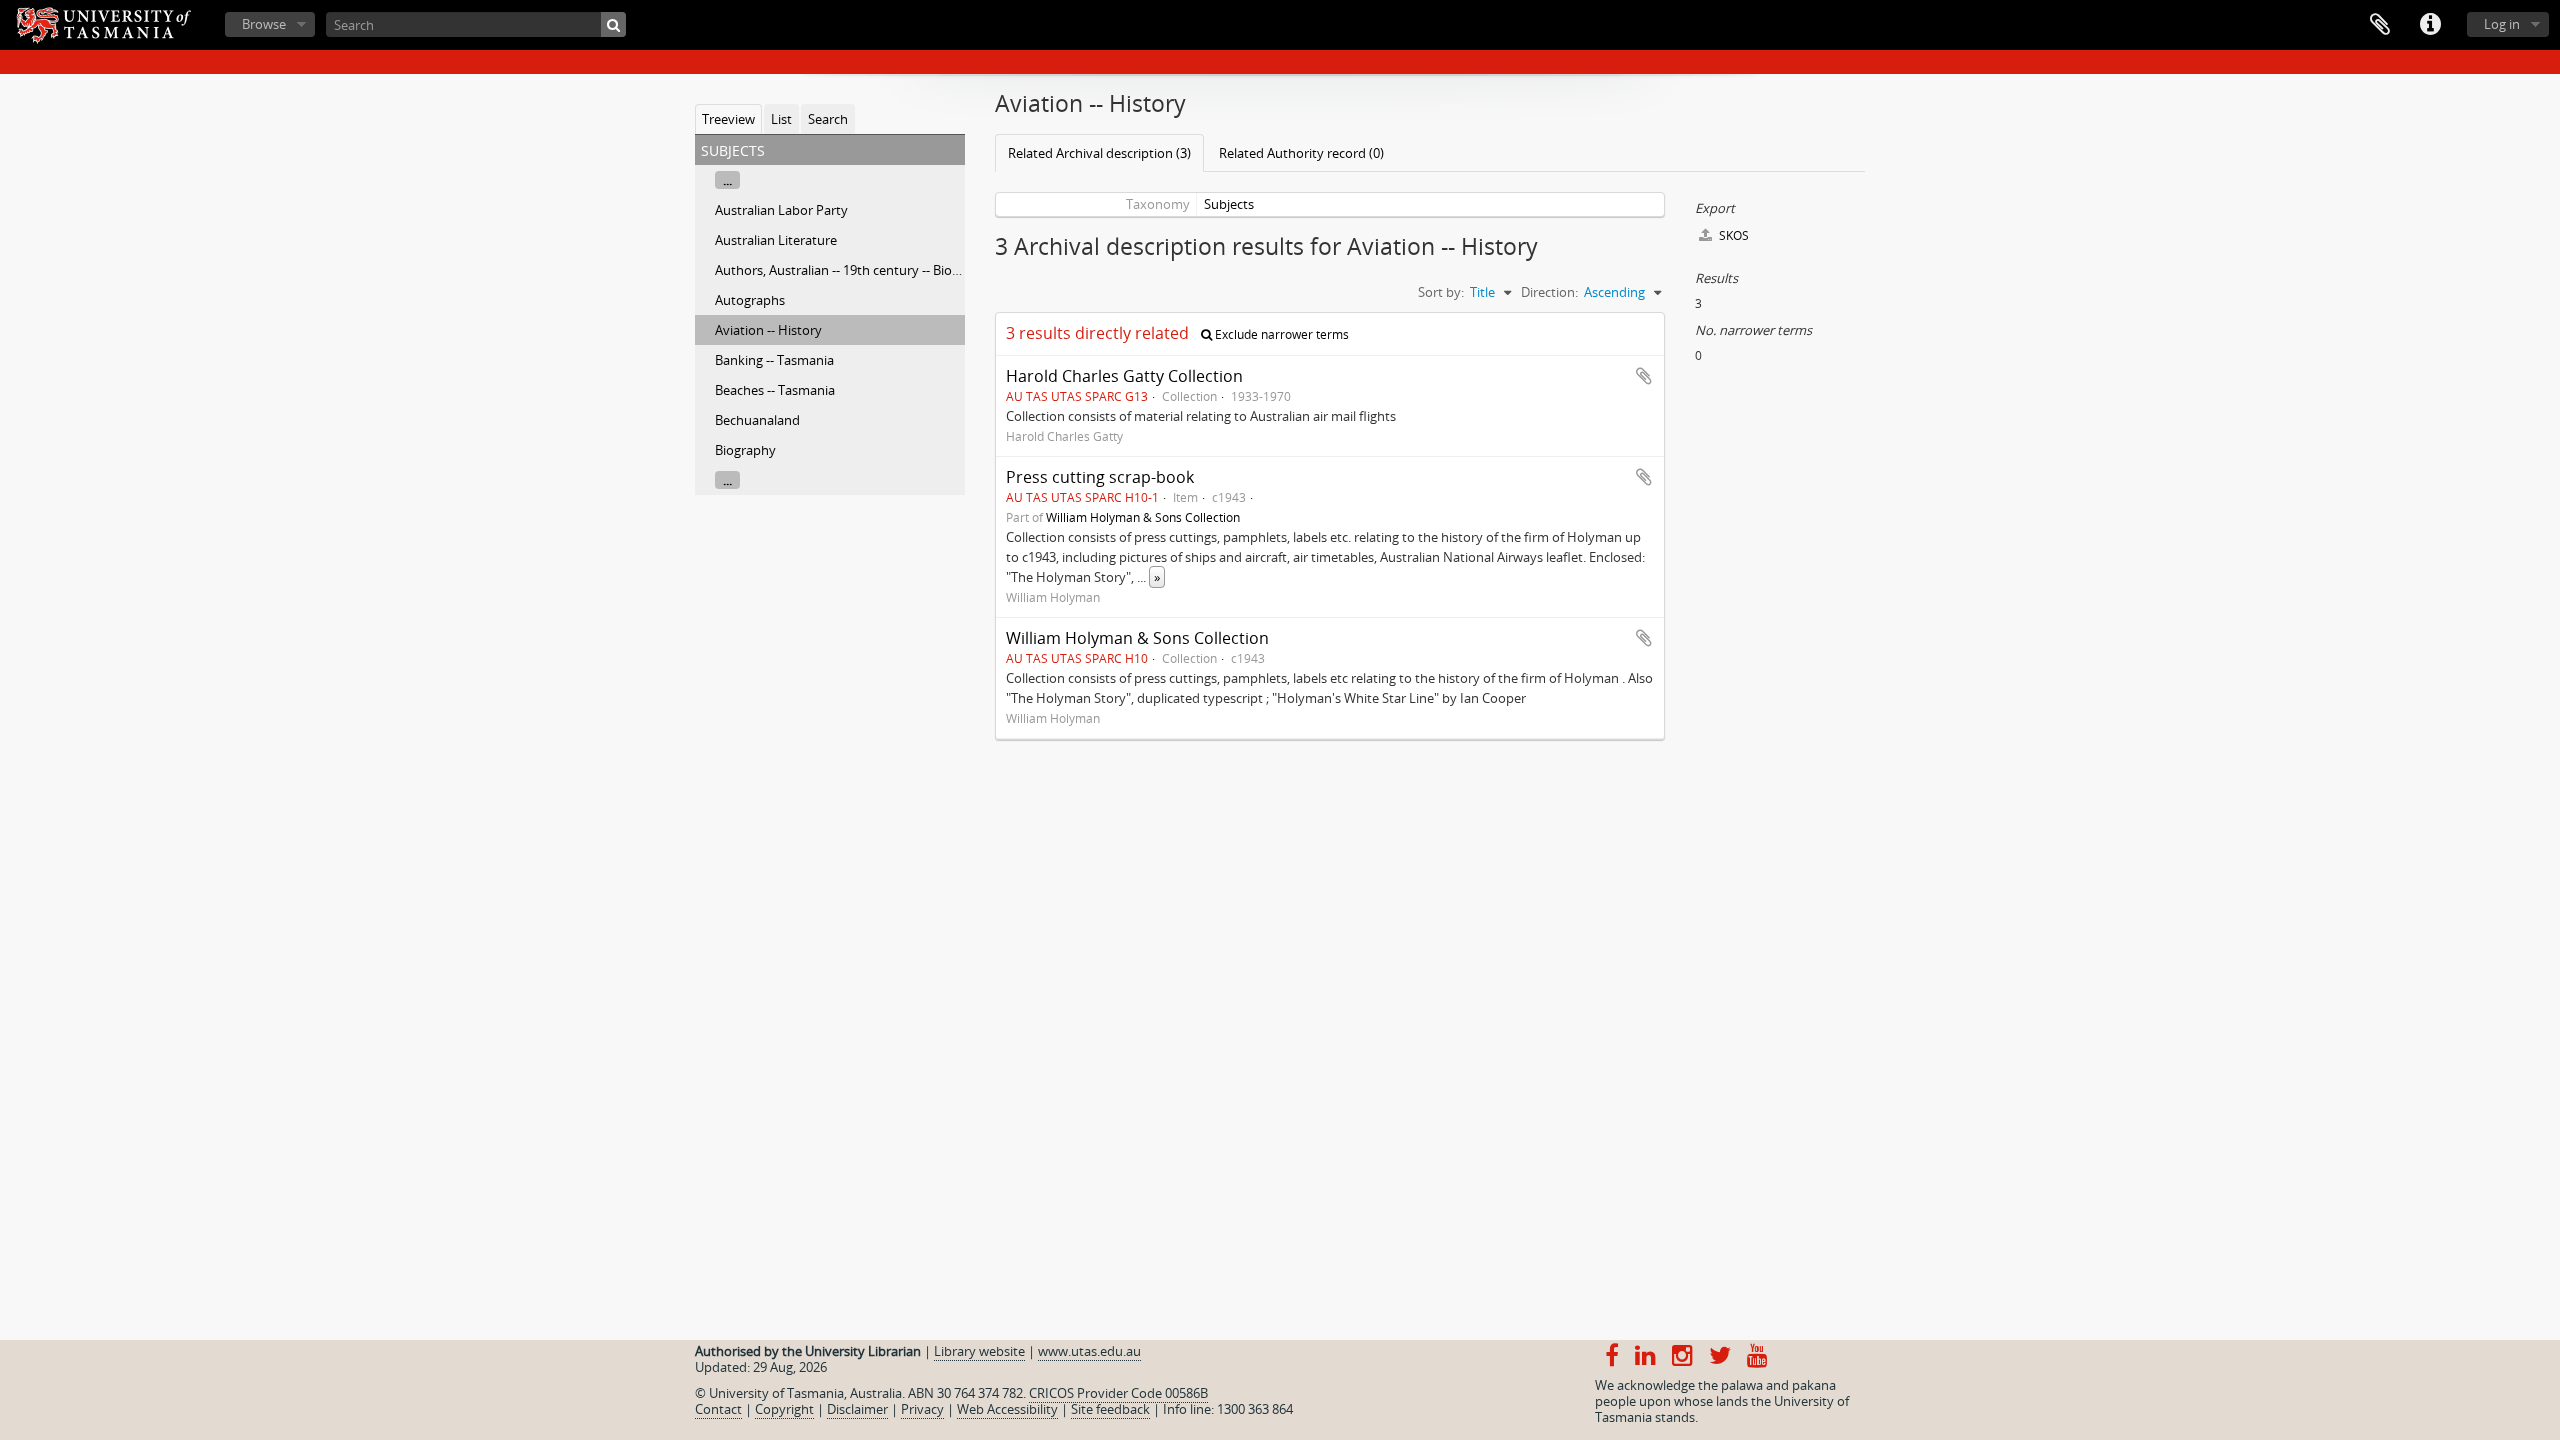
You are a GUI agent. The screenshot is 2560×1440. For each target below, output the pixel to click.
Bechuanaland (757, 420)
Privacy (922, 1409)
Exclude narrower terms (1280, 334)
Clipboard (2380, 25)
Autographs (750, 300)
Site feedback (1110, 1409)
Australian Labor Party (781, 210)
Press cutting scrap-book (1100, 477)
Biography (745, 450)
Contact (718, 1409)
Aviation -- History (768, 330)
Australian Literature (776, 240)
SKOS (1732, 235)
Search (828, 119)
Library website (979, 1351)
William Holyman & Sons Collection (1143, 517)
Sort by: (1441, 292)
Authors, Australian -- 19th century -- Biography (854, 270)
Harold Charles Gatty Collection (1124, 376)
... (727, 180)
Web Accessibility (1007, 1409)
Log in (2502, 24)
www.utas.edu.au (1089, 1351)
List (781, 119)
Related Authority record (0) (1301, 153)
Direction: (1549, 292)
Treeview (728, 119)
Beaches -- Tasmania (775, 390)
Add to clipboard (1644, 376)
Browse (264, 24)
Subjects (1229, 204)
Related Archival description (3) (1099, 153)
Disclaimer (857, 1409)
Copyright (784, 1409)
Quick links (2430, 25)
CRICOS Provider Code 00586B (1118, 1393)
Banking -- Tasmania (774, 360)
